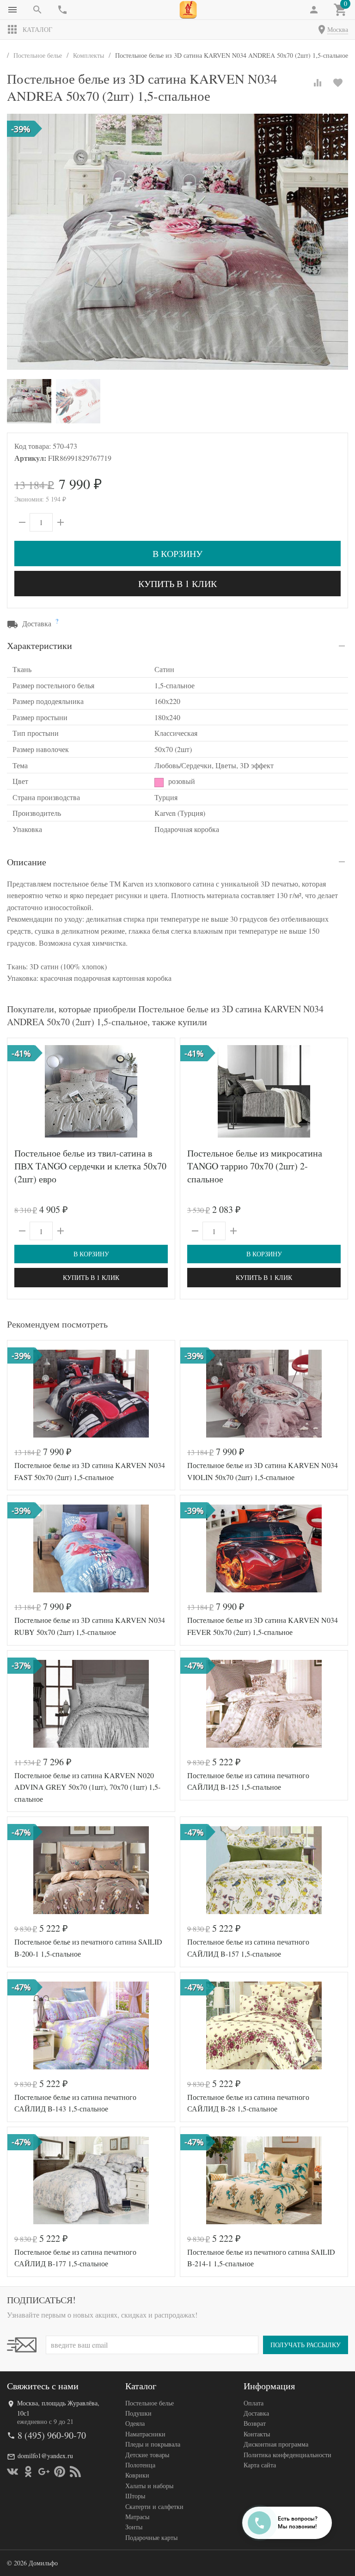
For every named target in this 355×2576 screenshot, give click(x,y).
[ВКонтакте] (12, 2472)
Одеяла (135, 2423)
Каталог (37, 29)
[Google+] (44, 2472)
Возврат (255, 2423)
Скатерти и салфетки (154, 2506)
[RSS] (75, 2472)
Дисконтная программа (276, 2444)
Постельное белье (150, 2403)
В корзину (177, 554)
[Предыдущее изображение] (20, 1091)
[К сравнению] (318, 83)
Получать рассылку (306, 2345)
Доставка (256, 2413)
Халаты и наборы (149, 2486)
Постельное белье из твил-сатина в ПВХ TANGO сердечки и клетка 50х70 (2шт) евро (90, 1166)
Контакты (257, 2434)
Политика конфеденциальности (288, 2455)
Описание (27, 862)
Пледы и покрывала (153, 2444)
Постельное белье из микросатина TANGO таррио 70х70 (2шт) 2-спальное (255, 1166)
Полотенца (140, 2465)
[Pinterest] (60, 2472)
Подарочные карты (151, 2537)
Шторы (135, 2496)
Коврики (137, 2475)
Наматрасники (145, 2434)
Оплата (254, 2403)
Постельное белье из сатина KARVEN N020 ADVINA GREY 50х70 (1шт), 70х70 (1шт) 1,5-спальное (87, 1787)
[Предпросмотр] (91, 1091)
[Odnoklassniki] (28, 2472)
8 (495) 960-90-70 (52, 2435)
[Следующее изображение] (162, 1091)
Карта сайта (260, 2465)
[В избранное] (338, 83)
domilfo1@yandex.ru (45, 2456)
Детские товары (147, 2455)
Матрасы (137, 2517)
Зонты (134, 2527)
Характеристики (40, 646)
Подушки (138, 2413)
